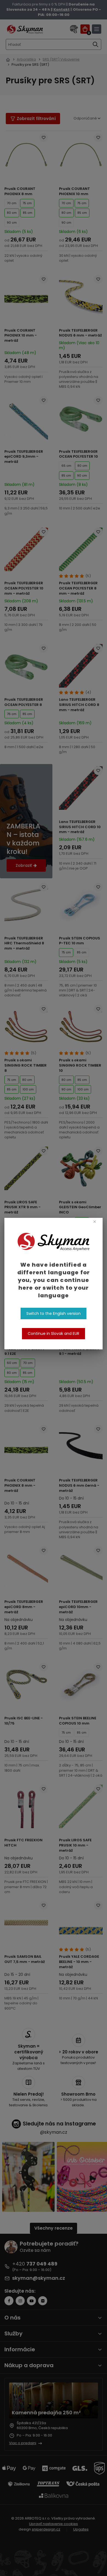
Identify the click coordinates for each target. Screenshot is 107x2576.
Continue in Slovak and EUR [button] (54, 1333)
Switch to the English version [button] (54, 1313)
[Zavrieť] (95, 1221)
